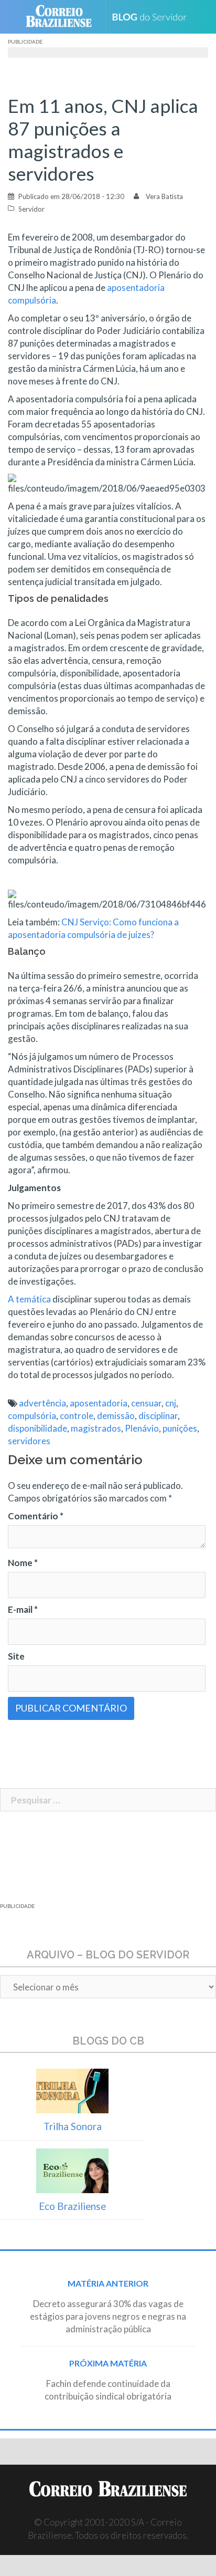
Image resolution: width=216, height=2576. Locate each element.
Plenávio (142, 1428)
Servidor (31, 209)
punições (180, 1428)
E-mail (23, 1609)
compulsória (32, 1416)
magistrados (96, 1428)
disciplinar (158, 1416)
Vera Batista (164, 196)
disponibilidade (37, 1428)
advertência (42, 1403)
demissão (116, 1416)
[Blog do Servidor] (153, 17)
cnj (171, 1403)
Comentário (36, 1516)
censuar (146, 1403)
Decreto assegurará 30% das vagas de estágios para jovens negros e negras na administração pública (108, 2316)
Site (16, 1656)
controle (77, 1416)
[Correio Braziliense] (63, 17)
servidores (29, 1441)
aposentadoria (99, 1403)
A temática (29, 1299)
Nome (23, 1563)
